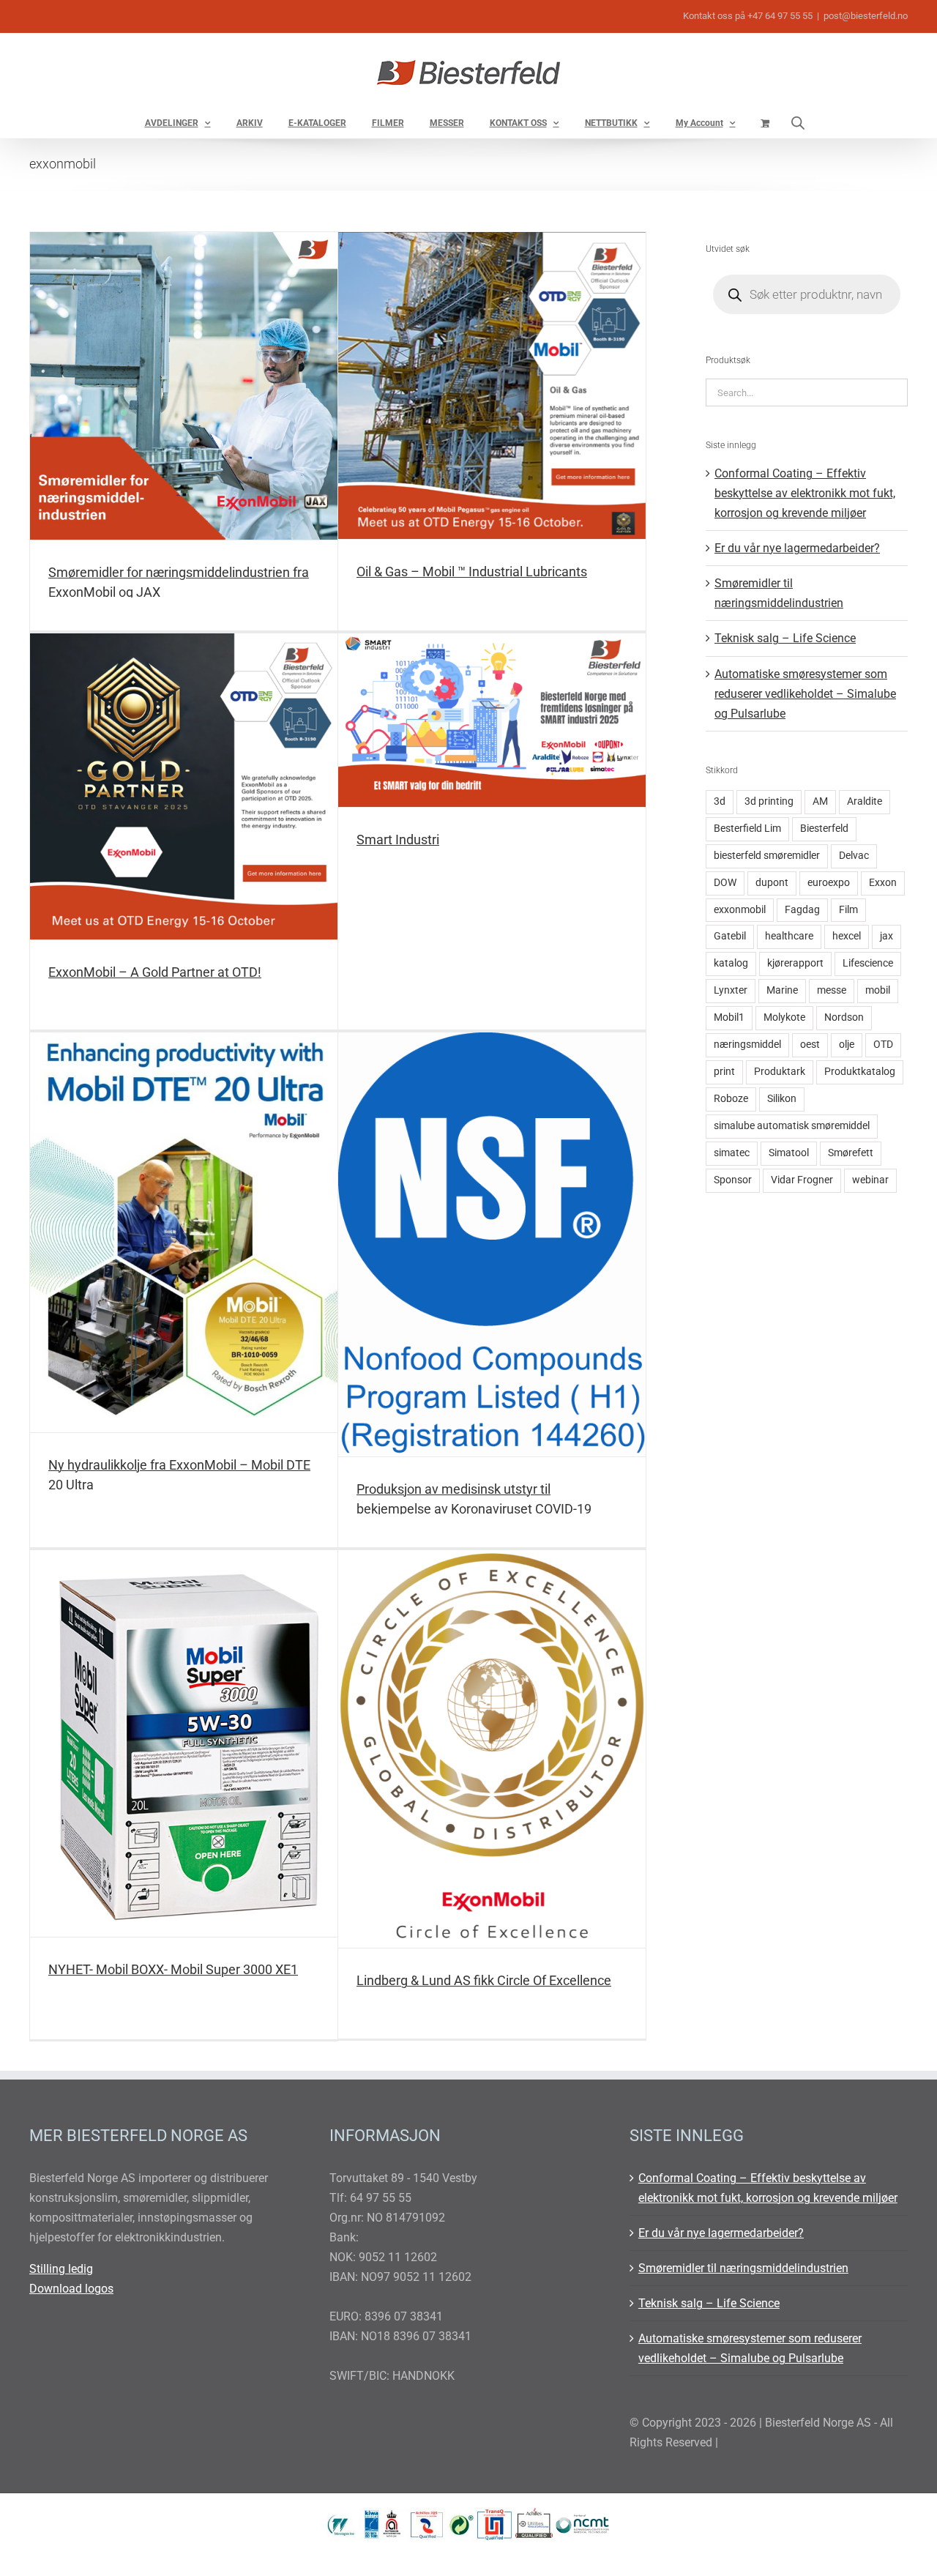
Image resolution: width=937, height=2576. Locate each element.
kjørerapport (795, 963)
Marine (782, 990)
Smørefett (851, 1153)
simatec (732, 1153)
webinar (870, 1180)
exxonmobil (740, 910)
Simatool (789, 1153)
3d (720, 801)
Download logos (71, 2289)
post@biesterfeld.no (866, 16)
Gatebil (730, 936)
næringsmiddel (747, 1045)
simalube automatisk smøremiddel (792, 1126)
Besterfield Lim (747, 829)
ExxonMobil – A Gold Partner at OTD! (155, 972)
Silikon (782, 1099)
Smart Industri (398, 840)
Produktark (780, 1072)
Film (848, 910)
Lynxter (731, 990)
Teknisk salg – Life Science (785, 638)
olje (847, 1045)
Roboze (731, 1099)
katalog (731, 963)
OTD (883, 1045)
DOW (725, 883)
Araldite (865, 801)
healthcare (789, 936)
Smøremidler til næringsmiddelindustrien (743, 2268)
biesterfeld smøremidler (767, 856)
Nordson (844, 1017)
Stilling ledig (61, 2269)
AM (820, 801)
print (724, 1072)
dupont (772, 883)
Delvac (854, 856)
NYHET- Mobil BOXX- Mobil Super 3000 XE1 (173, 1969)
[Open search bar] (798, 123)
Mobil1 (729, 1017)
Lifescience (868, 963)
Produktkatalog (860, 1072)
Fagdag (802, 910)
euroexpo (829, 883)
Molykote (784, 1017)
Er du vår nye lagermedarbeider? (797, 548)
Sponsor (733, 1180)
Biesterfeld (824, 829)
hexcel (847, 936)
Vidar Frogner (802, 1180)
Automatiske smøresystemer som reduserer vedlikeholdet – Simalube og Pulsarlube (805, 694)
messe (832, 990)
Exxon (883, 883)
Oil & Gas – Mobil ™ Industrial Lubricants (472, 572)
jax (886, 936)
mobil (878, 990)
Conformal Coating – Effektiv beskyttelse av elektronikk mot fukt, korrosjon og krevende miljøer (805, 493)
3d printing (769, 801)
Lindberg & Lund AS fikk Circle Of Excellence (484, 1980)
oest (810, 1045)
